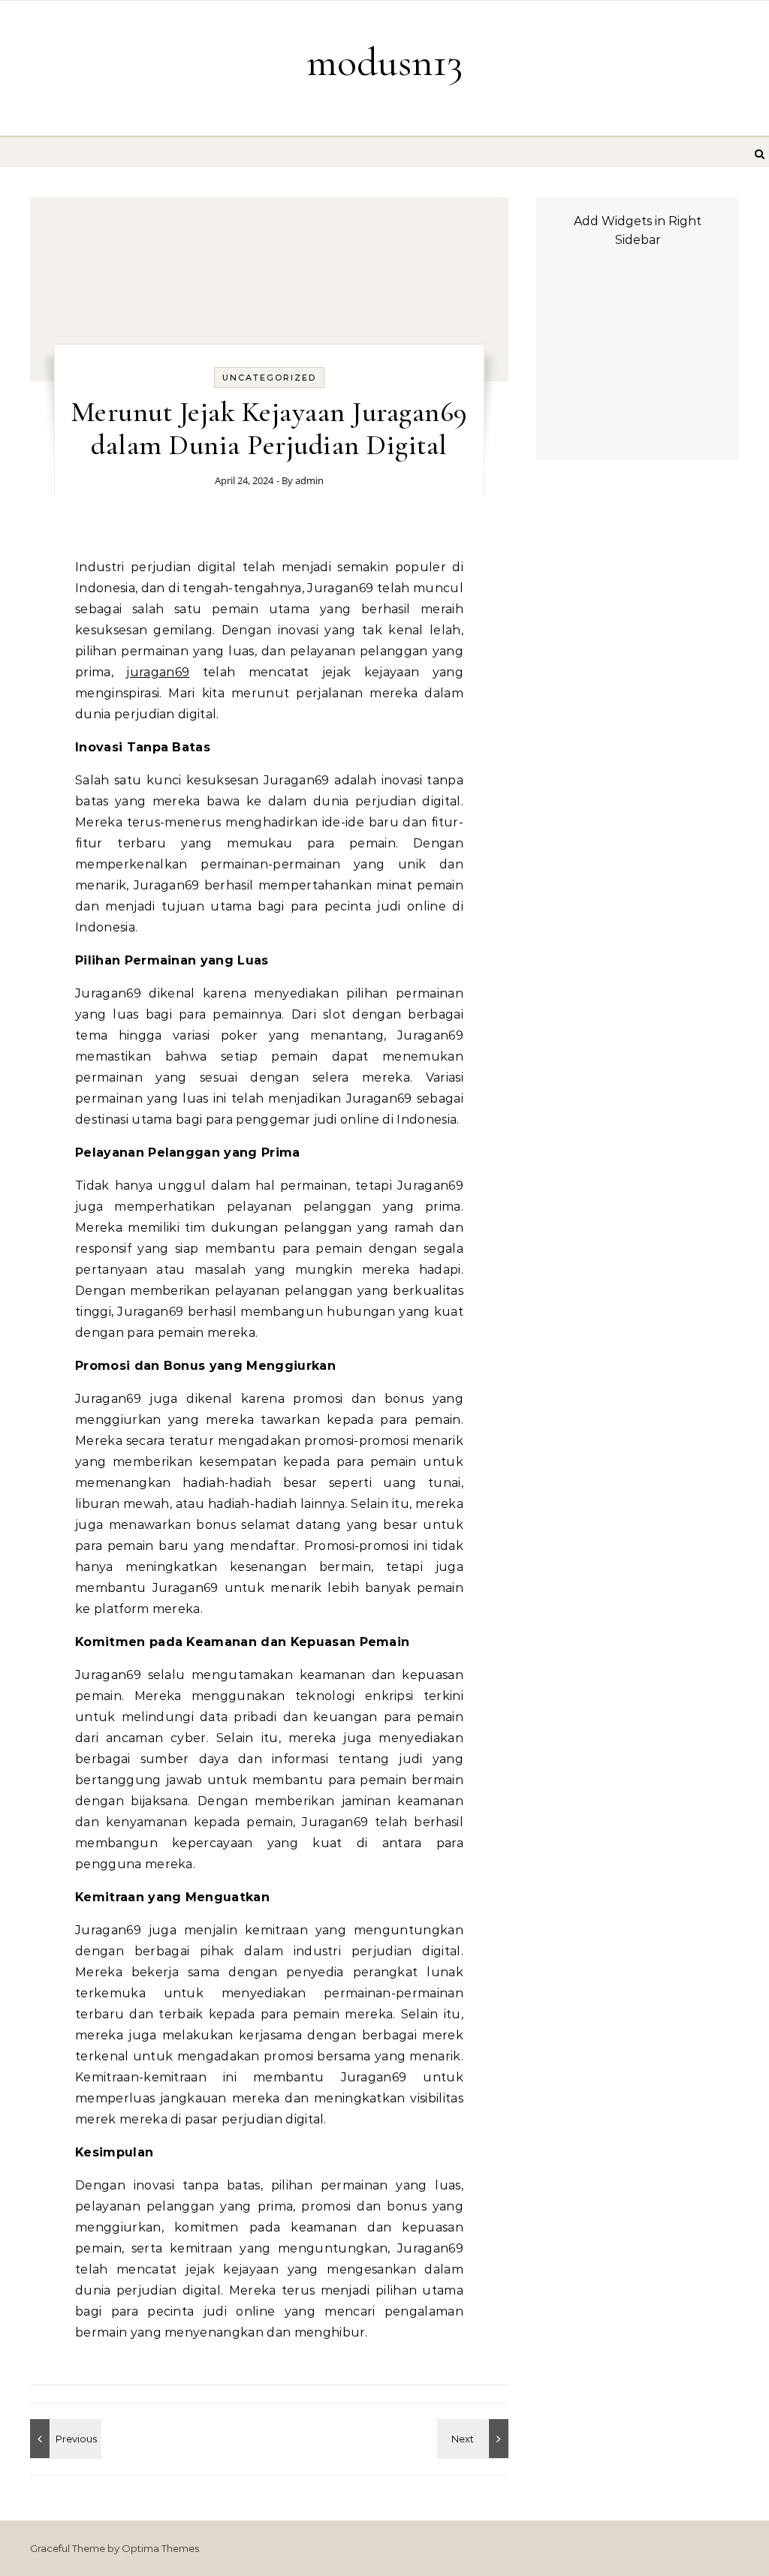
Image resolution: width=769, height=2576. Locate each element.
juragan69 (158, 672)
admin (309, 480)
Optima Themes (160, 2548)
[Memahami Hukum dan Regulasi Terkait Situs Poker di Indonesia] (64, 2439)
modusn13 (384, 62)
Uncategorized (269, 378)
